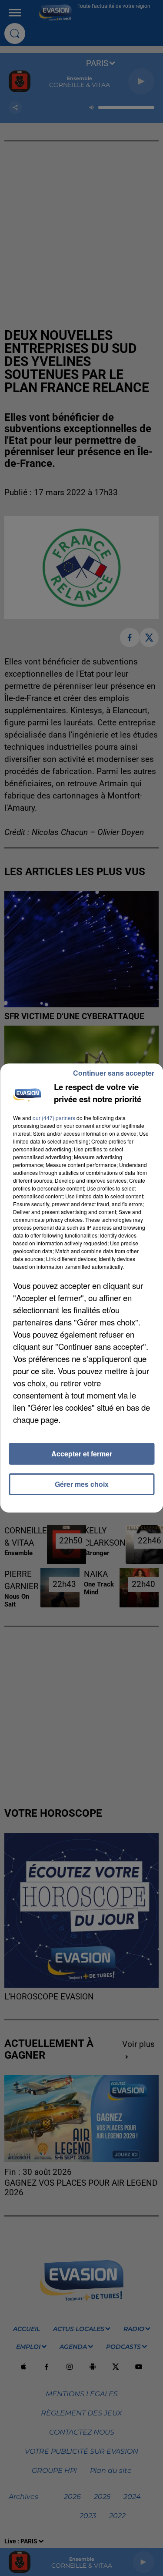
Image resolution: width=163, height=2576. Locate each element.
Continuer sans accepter (114, 1073)
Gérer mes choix (82, 1484)
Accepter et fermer (82, 1454)
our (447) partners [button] (54, 1118)
